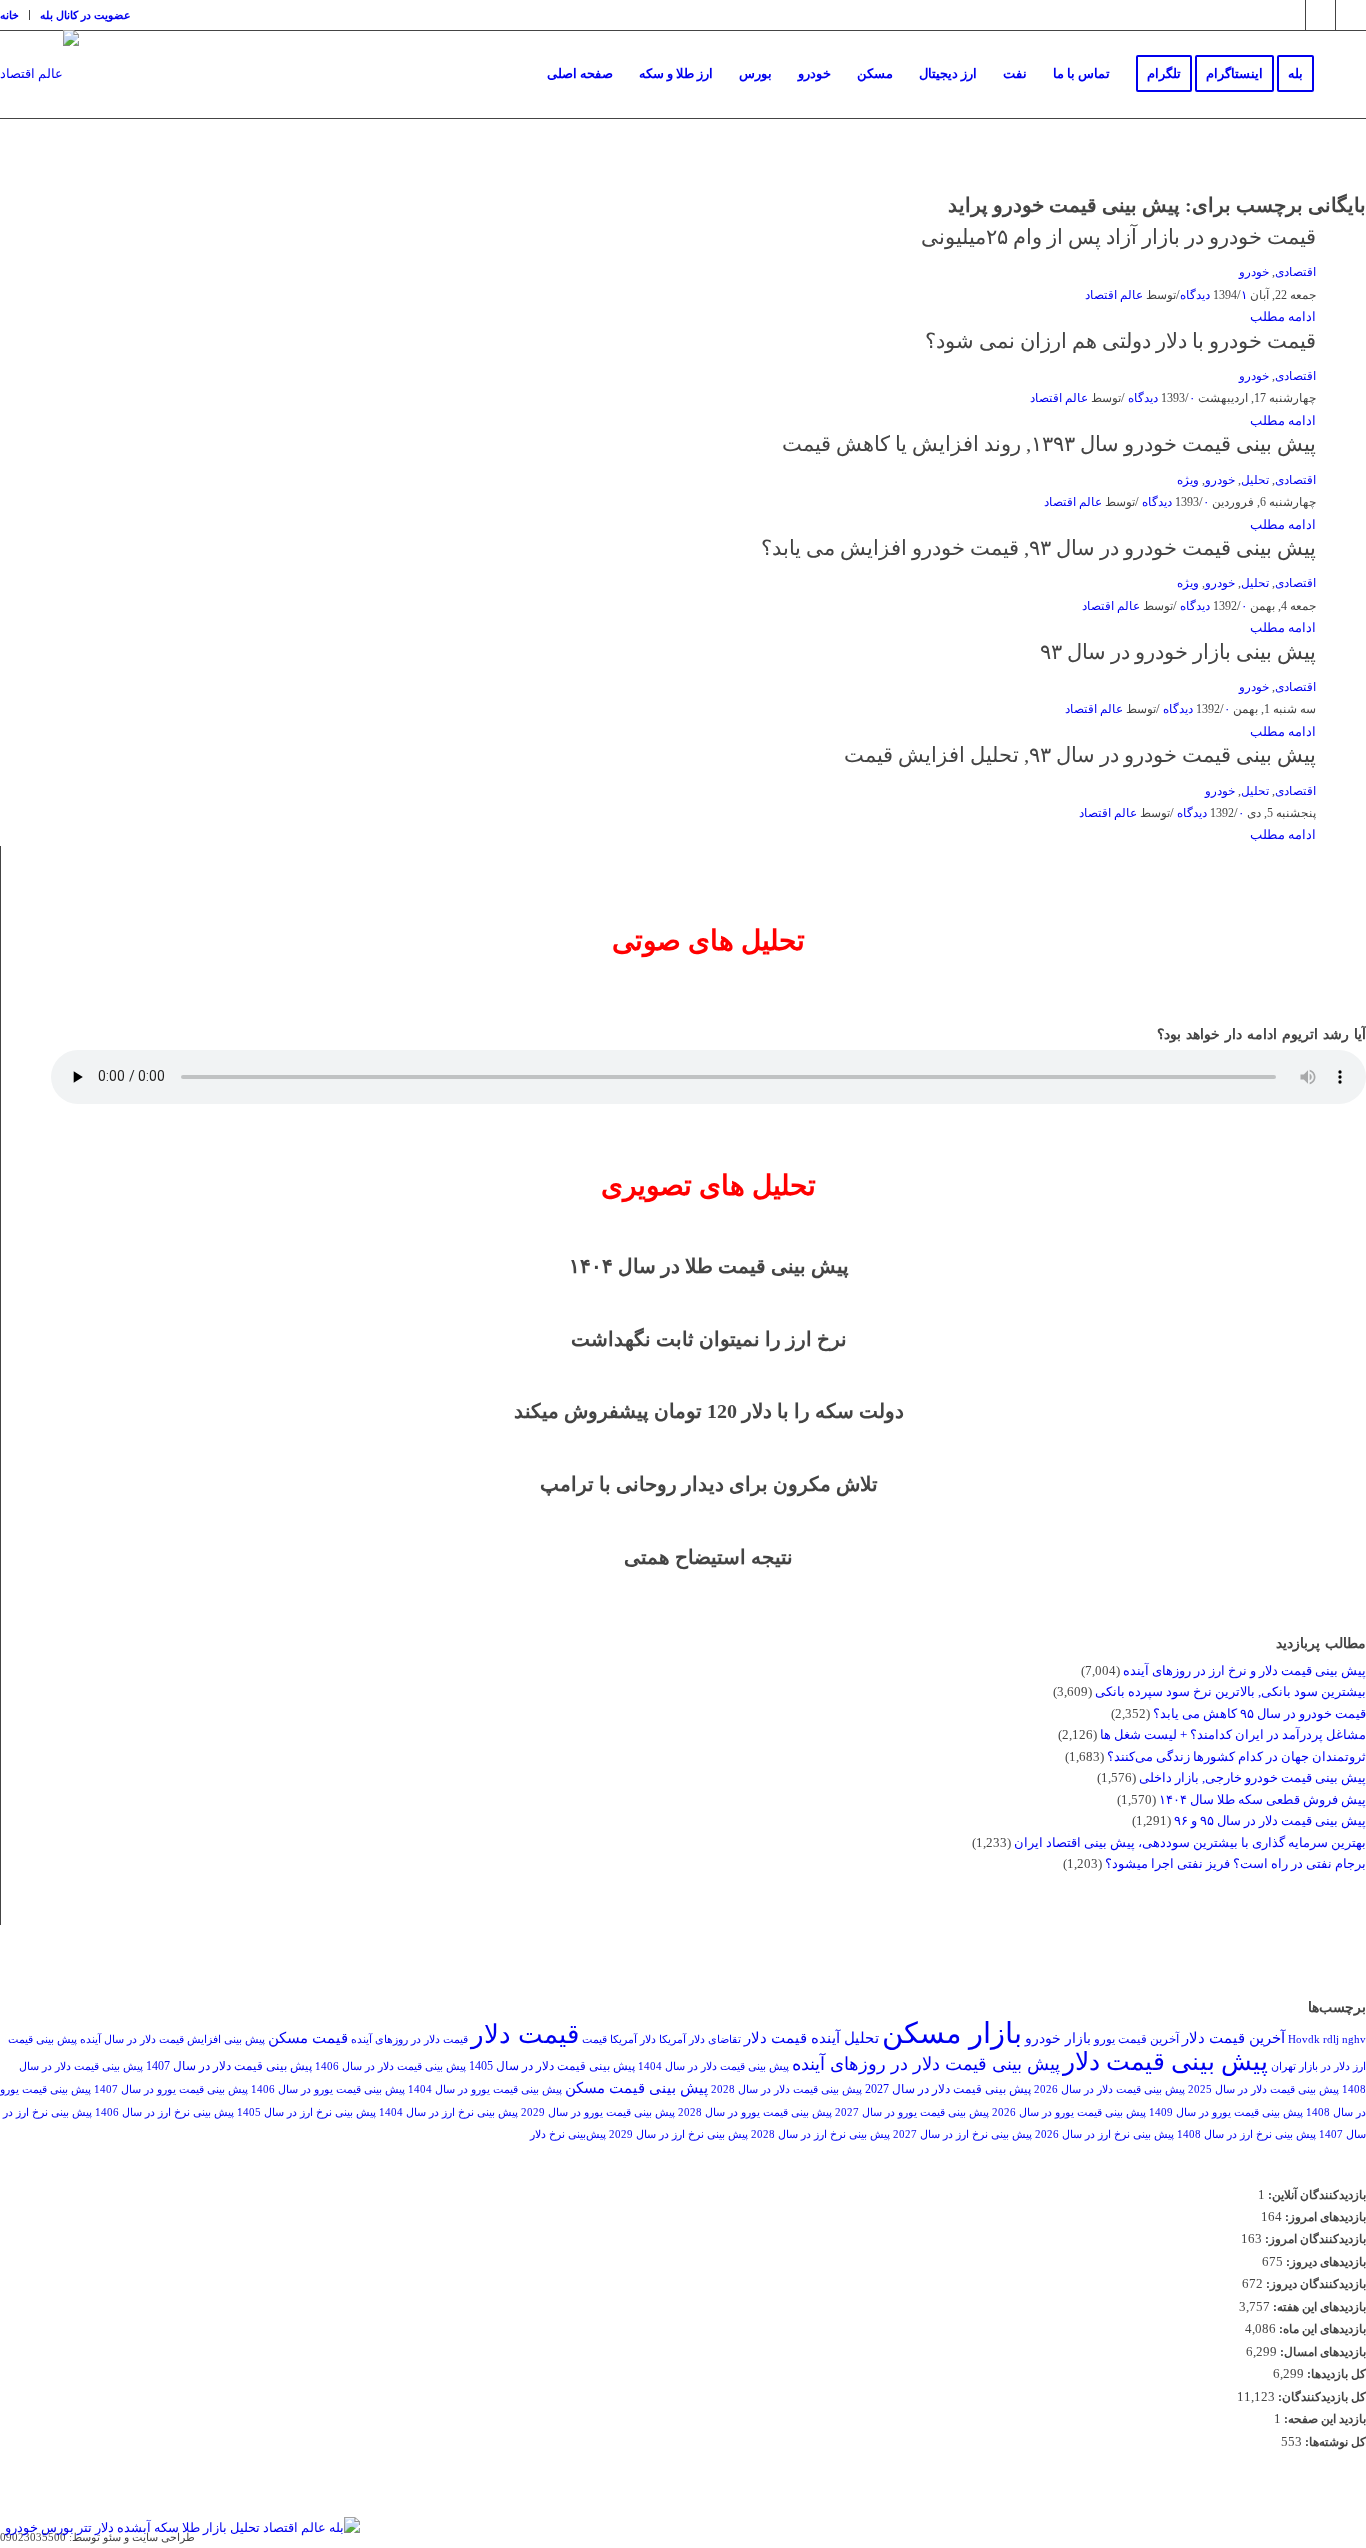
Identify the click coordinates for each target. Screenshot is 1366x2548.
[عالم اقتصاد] (39, 89)
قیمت (594, 2039)
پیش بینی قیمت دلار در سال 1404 (713, 2066)
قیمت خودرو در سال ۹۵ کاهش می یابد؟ (1259, 1713)
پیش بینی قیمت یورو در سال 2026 (1069, 2112)
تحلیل (1255, 480)
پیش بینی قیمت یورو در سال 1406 (328, 2089)
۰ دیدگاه (1160, 398)
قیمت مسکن (308, 2037)
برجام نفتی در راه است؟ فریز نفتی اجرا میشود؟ (1235, 1863)
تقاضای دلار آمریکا (700, 2039)
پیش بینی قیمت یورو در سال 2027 (912, 2112)
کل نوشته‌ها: (1334, 2442)
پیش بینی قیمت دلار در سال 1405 (552, 2066)
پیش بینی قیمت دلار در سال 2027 (948, 2089)
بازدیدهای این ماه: (1321, 2329)
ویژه (1188, 480)
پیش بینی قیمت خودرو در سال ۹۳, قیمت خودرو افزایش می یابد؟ (1038, 548)
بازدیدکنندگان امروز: (1314, 2239)
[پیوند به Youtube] (1351, 15)
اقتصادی (1295, 272)
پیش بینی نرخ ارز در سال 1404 (448, 2112)
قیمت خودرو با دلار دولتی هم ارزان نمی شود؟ (1120, 341)
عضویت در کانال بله (85, 15)
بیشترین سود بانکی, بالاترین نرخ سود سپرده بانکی (1230, 1691)
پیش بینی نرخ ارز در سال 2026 (1104, 2134)
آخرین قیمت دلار (1233, 2037)
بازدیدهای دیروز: (1324, 2262)
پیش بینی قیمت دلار (1165, 2061)
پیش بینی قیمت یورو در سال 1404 (485, 2089)
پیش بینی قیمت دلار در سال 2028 (786, 2089)
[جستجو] (1346, 74)
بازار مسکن (952, 2033)
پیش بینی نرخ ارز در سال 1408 (1246, 2134)
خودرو (1254, 272)
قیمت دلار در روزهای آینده (409, 2039)
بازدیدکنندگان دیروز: (1314, 2284)
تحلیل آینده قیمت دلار (811, 2037)
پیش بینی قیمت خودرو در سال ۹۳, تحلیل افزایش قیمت (1080, 755)
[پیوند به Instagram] (1290, 15)
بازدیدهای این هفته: (1318, 2307)
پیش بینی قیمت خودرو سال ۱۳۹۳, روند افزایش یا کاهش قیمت (1049, 444)
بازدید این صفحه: (1323, 2419)
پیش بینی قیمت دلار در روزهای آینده (926, 2064)
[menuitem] (15, 15)
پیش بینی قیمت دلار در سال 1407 (229, 2066)
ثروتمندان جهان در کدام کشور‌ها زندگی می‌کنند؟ (1236, 1756)
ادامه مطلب (1283, 316)
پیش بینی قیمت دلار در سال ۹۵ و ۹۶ (1270, 1820)
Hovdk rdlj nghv (1327, 2039)
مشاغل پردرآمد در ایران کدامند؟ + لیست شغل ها (1233, 1734)
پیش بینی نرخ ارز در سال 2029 (678, 2134)
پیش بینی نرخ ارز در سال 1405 (306, 2112)
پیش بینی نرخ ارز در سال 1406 (164, 2112)
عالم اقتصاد (1114, 295)
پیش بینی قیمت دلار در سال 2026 (1109, 2089)
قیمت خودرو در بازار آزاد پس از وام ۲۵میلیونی (1118, 237)
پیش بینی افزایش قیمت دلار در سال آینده (172, 2039)
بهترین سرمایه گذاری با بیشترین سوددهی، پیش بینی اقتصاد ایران (1190, 1842)
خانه (9, 15)
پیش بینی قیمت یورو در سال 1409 (1226, 2112)
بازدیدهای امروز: (1324, 2217)
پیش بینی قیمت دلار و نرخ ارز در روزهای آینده (1244, 1670)
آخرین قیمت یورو (1136, 2039)
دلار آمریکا (633, 2039)
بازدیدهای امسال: (1321, 2352)
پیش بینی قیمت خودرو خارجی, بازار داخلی (1252, 1777)
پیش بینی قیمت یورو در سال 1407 (171, 2089)
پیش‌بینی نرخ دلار (568, 2134)
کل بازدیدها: (1335, 2374)
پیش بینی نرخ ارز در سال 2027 (962, 2134)
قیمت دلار (525, 2034)
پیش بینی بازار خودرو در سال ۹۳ (1178, 652)
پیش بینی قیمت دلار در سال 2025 (1263, 2089)
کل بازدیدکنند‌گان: (1320, 2397)
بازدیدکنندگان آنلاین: (1315, 2195)
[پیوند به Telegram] (1320, 15)
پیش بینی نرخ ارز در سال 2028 (820, 2134)
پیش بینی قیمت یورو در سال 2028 (755, 2112)
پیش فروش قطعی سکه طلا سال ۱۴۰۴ (1262, 1799)
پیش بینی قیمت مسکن (636, 2087)
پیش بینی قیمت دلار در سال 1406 (390, 2066)
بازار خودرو (1058, 2038)
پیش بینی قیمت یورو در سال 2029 (598, 2112)
